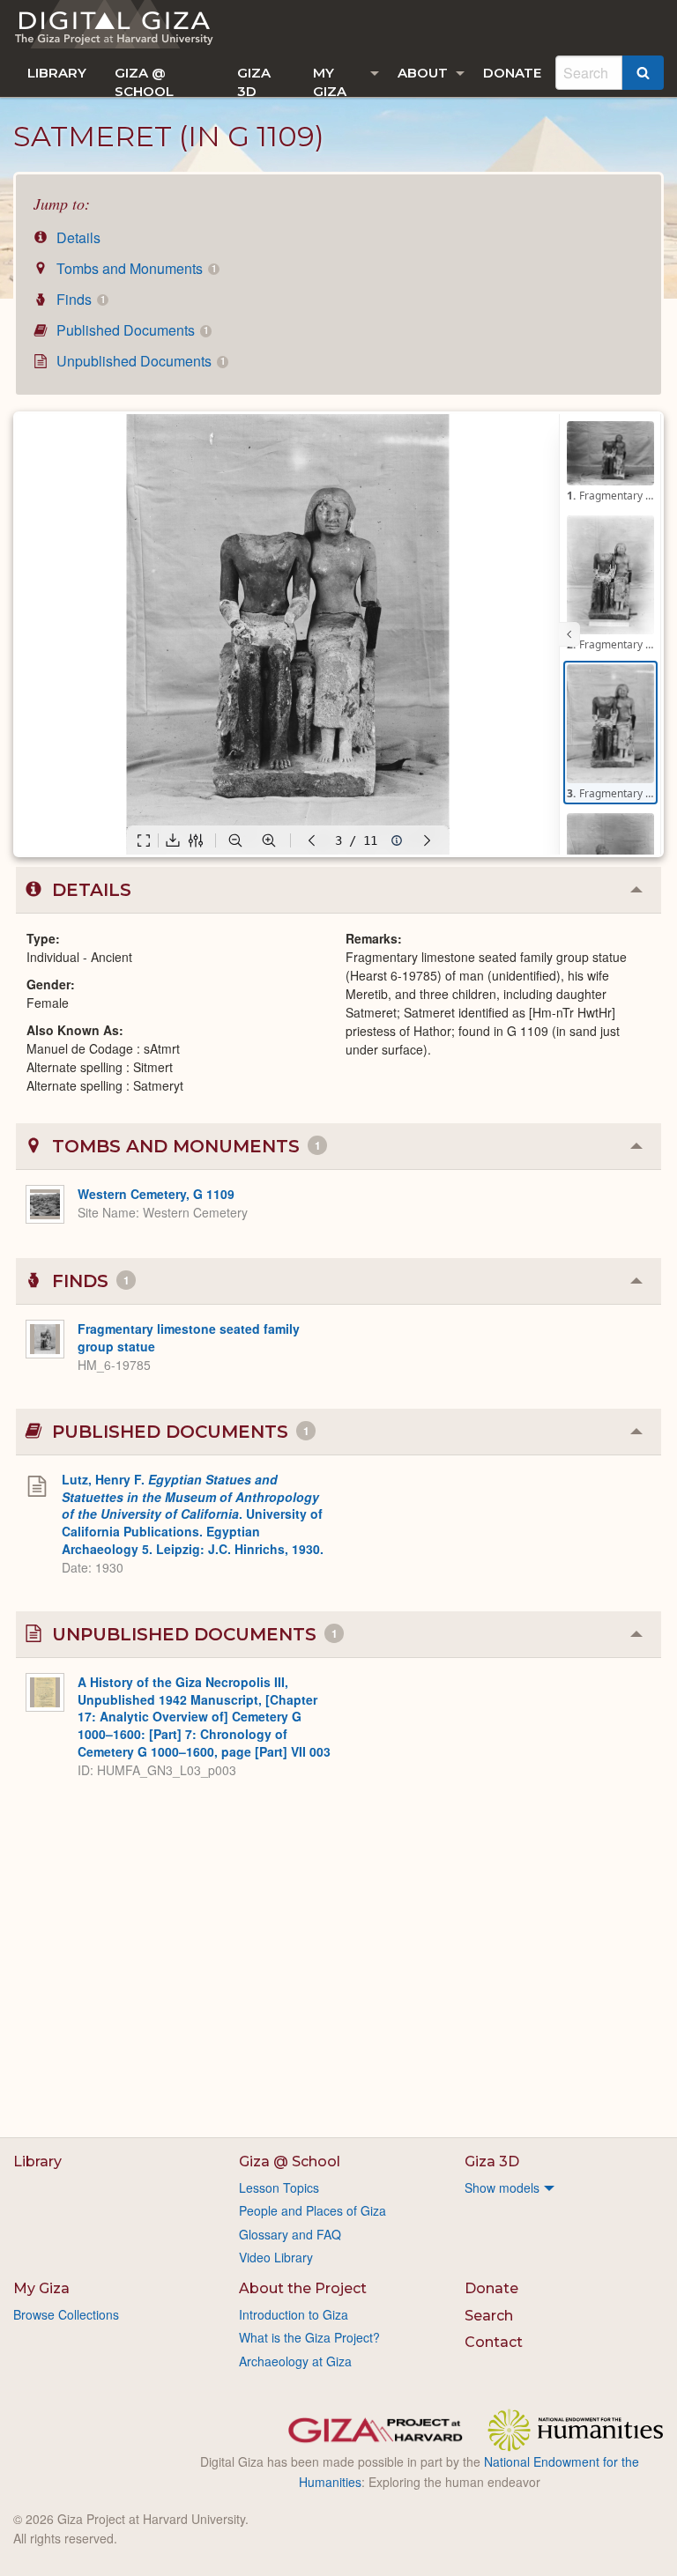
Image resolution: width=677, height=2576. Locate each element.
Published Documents (130, 330)
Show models (502, 2187)
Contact (494, 2342)
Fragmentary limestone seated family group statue (189, 1337)
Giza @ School (144, 81)
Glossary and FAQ (290, 2234)
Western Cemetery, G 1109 (156, 1194)
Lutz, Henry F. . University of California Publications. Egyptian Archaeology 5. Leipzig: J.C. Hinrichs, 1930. (193, 1514)
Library (57, 73)
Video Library (276, 2257)
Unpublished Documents (139, 361)
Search (489, 2316)
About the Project (303, 2288)
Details (77, 237)
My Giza (330, 81)
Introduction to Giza (294, 2314)
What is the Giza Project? (309, 2337)
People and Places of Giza (312, 2210)
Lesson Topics (279, 2187)
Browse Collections (66, 2314)
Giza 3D (254, 81)
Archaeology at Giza (295, 2361)
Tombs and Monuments (134, 268)
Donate (512, 73)
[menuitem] (57, 73)
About (423, 73)
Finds (79, 299)
